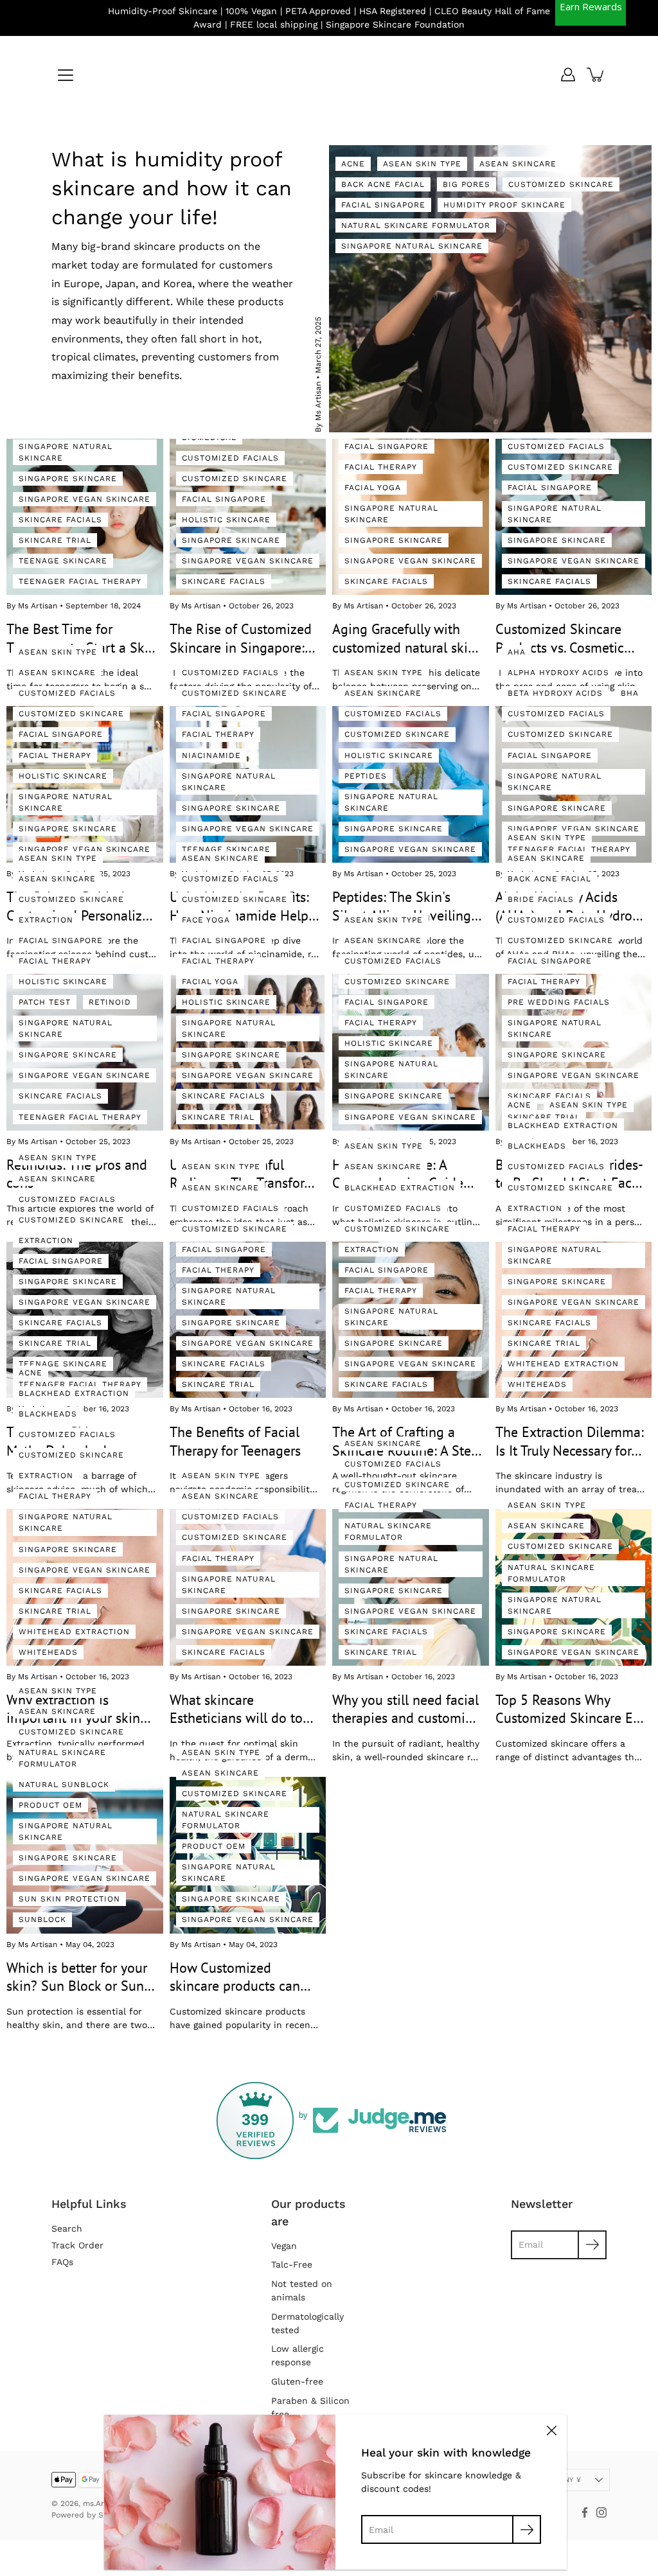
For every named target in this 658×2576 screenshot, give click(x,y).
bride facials (541, 899)
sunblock (42, 1919)
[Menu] (66, 75)
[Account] (568, 75)
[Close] (551, 2430)
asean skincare (57, 673)
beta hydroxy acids (555, 693)
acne (353, 164)
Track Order (77, 2245)
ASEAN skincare (518, 164)
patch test (45, 1002)
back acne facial (383, 184)
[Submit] (527, 2529)
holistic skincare (226, 520)
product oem (50, 1805)
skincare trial (55, 540)
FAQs (62, 2262)
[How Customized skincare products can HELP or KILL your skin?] (248, 1855)
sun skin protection (69, 1899)
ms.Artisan (102, 2503)
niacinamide (211, 755)
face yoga (206, 920)
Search (67, 2228)
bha (630, 693)
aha (517, 652)
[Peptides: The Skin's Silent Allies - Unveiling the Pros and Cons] (411, 784)
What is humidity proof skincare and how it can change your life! (172, 188)
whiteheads (537, 1384)
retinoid (110, 1002)
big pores (467, 184)
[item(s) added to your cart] (596, 75)
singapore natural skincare (412, 246)
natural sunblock (64, 1785)
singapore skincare (68, 479)
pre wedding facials (559, 1002)
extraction (46, 920)
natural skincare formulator (416, 225)
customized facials (230, 458)
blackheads (537, 1146)
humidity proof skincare (504, 205)
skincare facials (60, 520)
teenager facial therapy (80, 581)
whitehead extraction (563, 1364)
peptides (366, 776)
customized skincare (561, 184)
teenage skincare (63, 561)
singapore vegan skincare (84, 499)
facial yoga (373, 488)
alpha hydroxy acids (558, 673)
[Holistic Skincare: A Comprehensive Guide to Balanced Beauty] (411, 1052)
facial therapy (381, 467)
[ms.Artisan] (329, 75)
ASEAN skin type (422, 164)
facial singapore (383, 205)
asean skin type (58, 652)
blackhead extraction (400, 1188)
